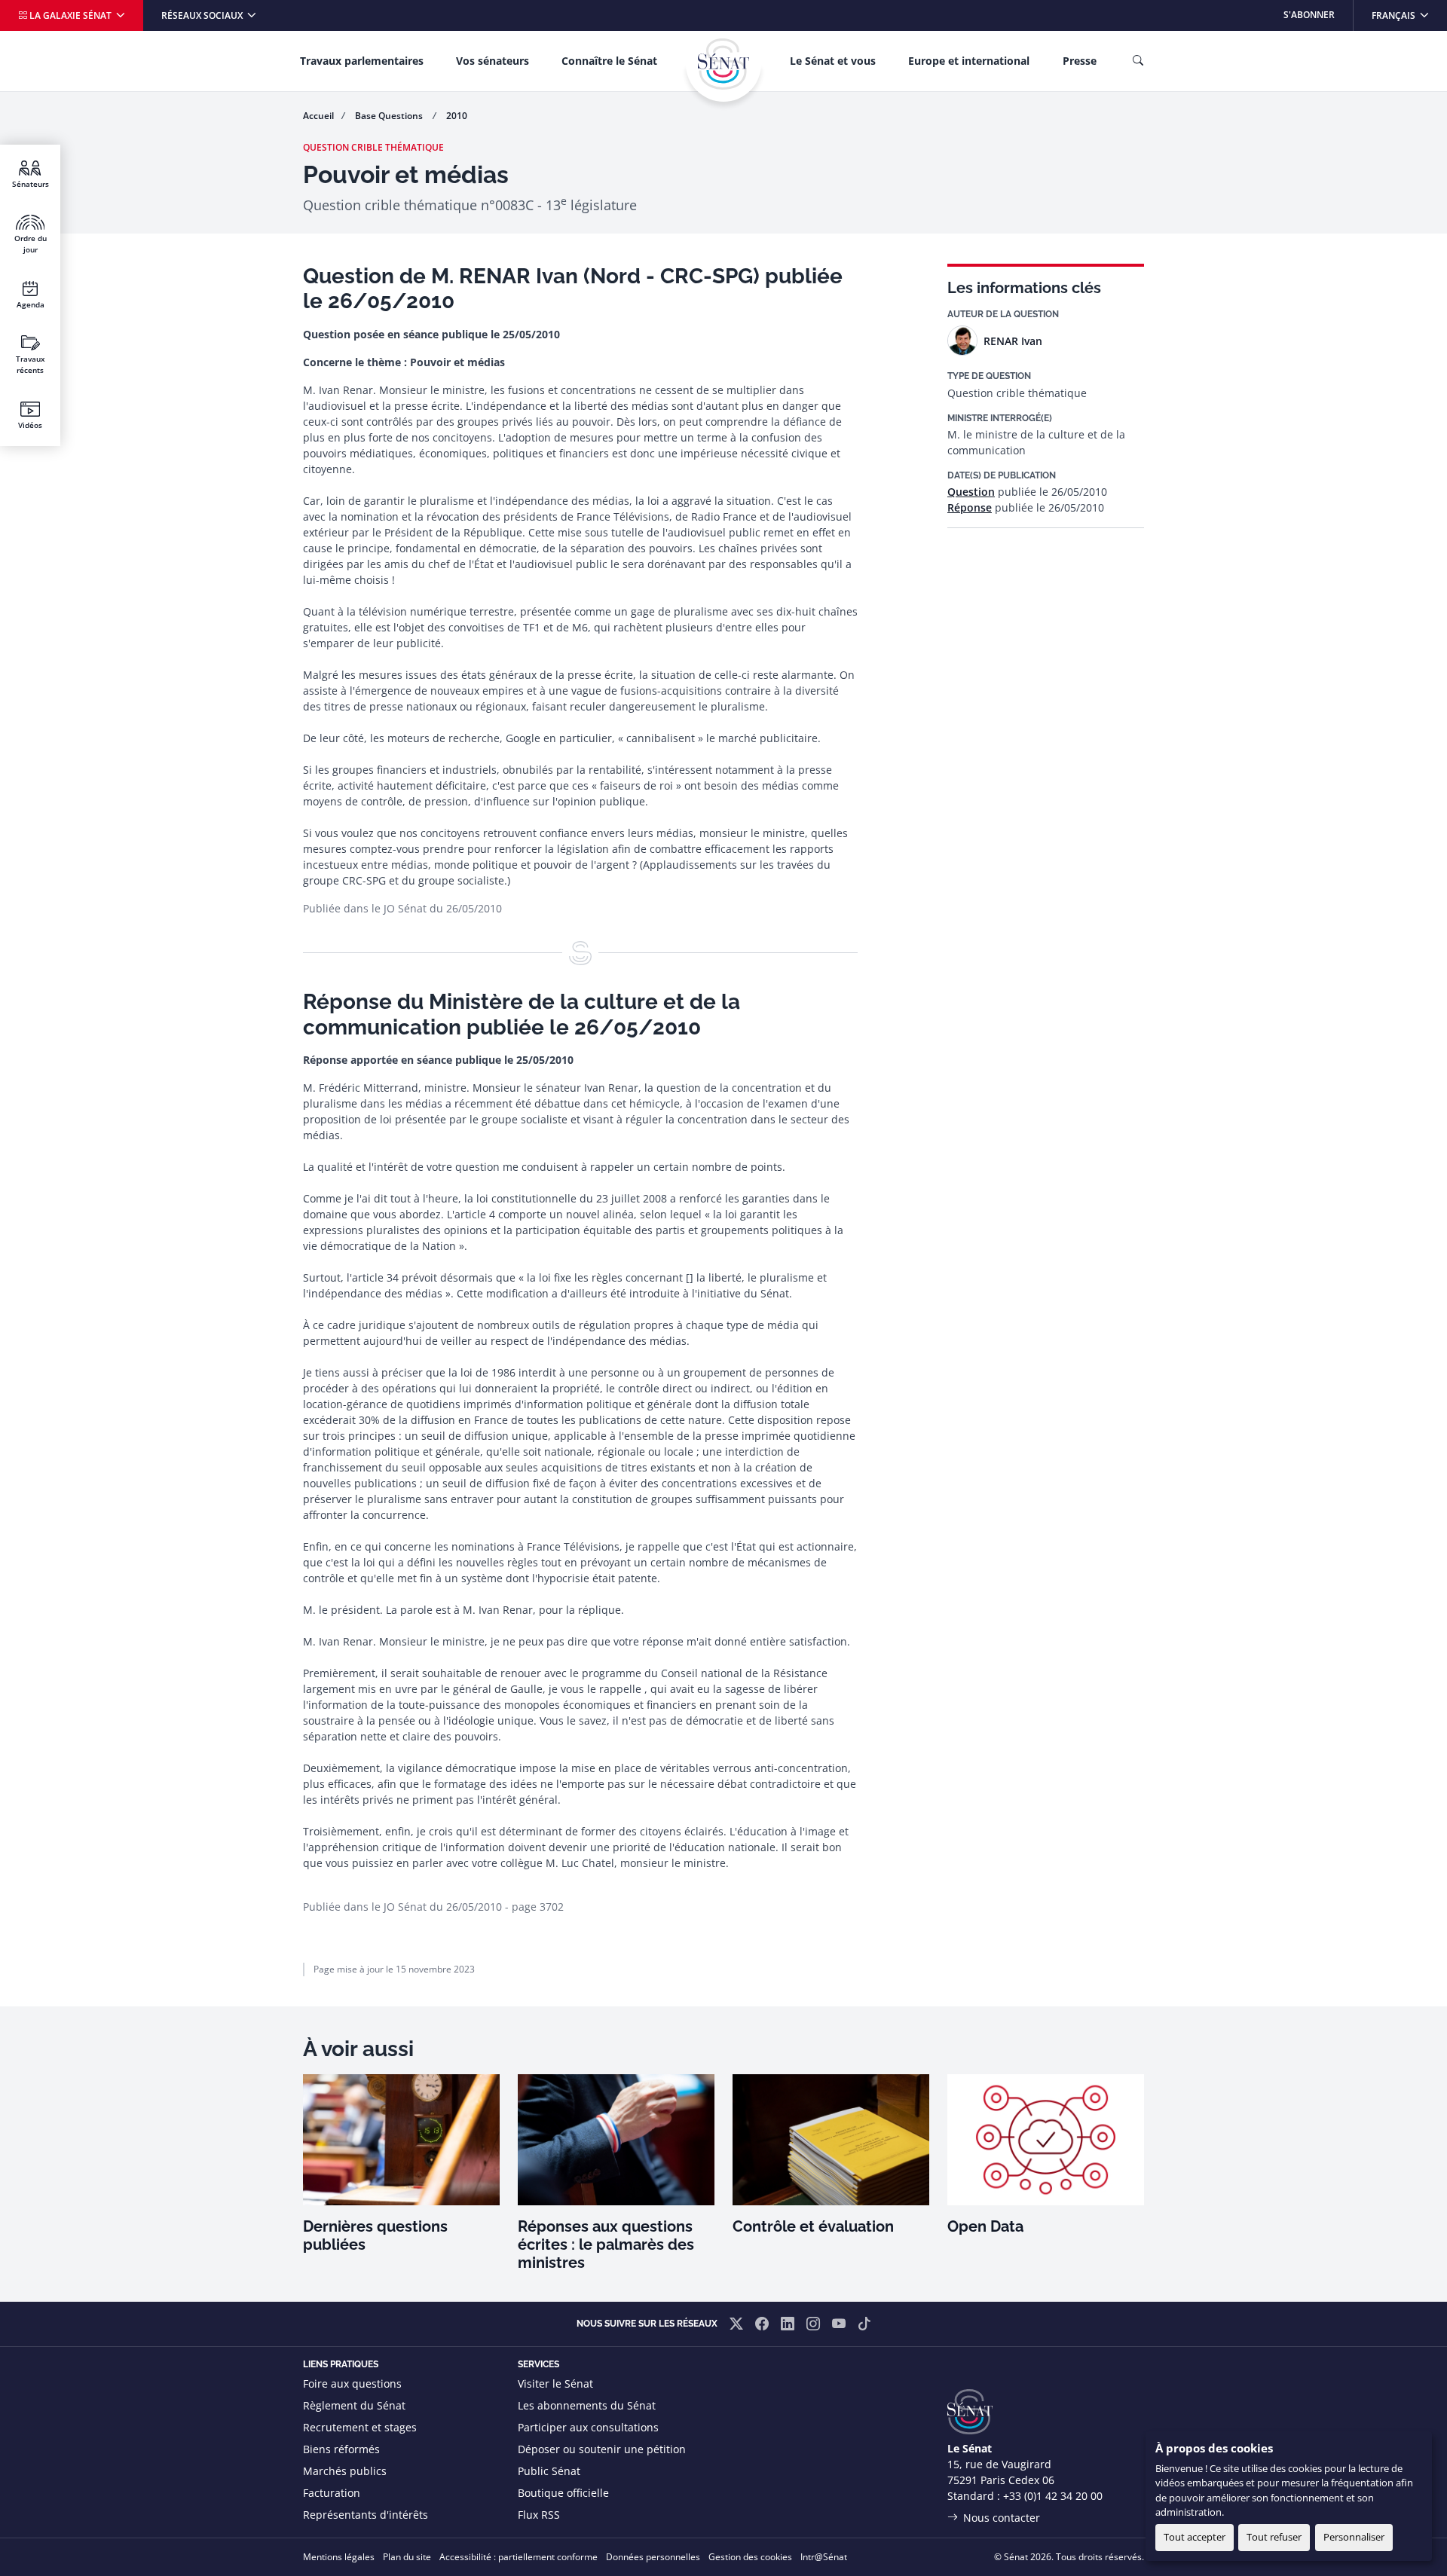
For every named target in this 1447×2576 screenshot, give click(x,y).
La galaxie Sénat (70, 15)
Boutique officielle (563, 2493)
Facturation (332, 2493)
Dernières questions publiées (375, 2235)
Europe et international (969, 61)
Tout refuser (1274, 2537)
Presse (1080, 61)
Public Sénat (549, 2471)
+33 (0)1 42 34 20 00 (1053, 2496)
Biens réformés (341, 2449)
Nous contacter (1002, 2518)
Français (1409, 15)
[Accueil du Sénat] (723, 64)
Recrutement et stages (360, 2427)
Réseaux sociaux (203, 15)
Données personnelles (653, 2557)
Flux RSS (539, 2515)
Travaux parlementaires (362, 61)
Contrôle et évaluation (813, 2226)
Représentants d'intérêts (366, 2515)
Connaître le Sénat (609, 61)
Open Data (985, 2226)
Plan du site (407, 2557)
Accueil (318, 116)
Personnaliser (1354, 2537)
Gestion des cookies (750, 2557)
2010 (457, 116)
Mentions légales (339, 2557)
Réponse (970, 507)
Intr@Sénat (824, 2557)
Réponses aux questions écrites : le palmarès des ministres (606, 2244)
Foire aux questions (352, 2383)
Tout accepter (1195, 2537)
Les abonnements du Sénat (587, 2405)
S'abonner (1309, 15)
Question (971, 492)
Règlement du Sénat (354, 2405)
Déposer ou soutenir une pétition (602, 2449)
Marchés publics (345, 2471)
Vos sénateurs (493, 61)
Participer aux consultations (588, 2427)
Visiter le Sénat (555, 2383)
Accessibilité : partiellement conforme (519, 2557)
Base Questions (390, 116)
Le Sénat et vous (833, 61)
